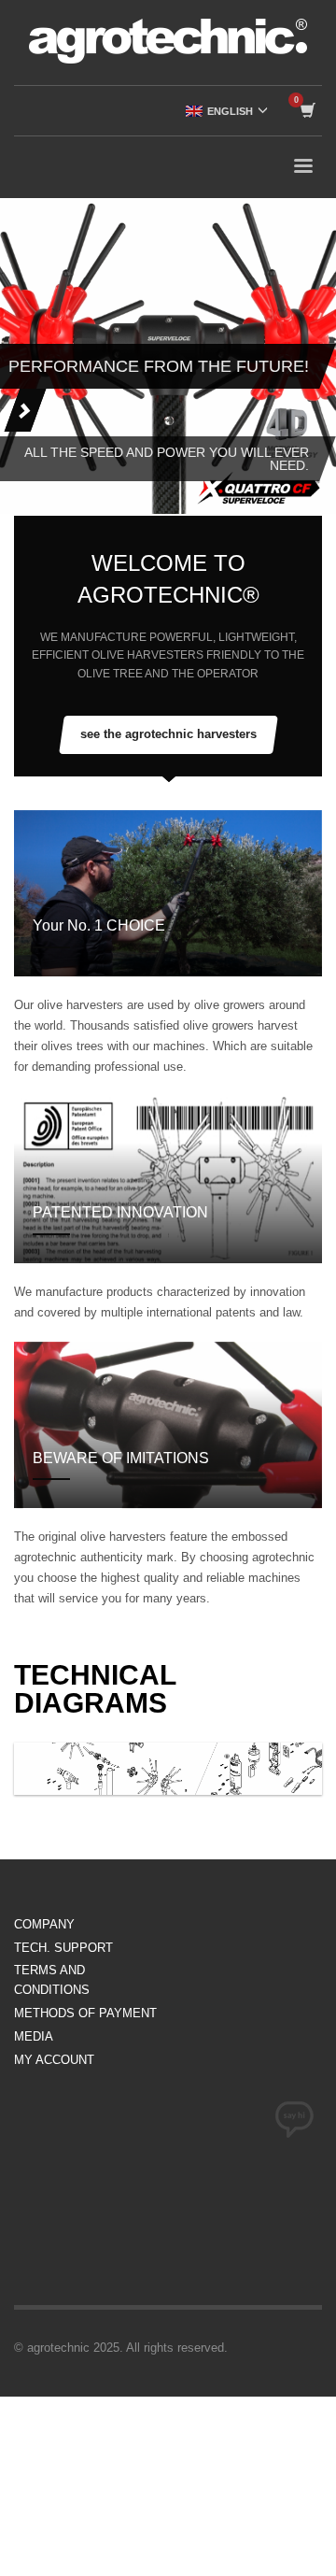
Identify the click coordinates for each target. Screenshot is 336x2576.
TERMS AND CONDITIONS (52, 1980)
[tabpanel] (168, 356)
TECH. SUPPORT (63, 1948)
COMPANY (44, 1924)
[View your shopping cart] (307, 111)
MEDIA (34, 2036)
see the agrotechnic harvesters (168, 734)
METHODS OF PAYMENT (85, 2013)
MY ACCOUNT (54, 2060)
